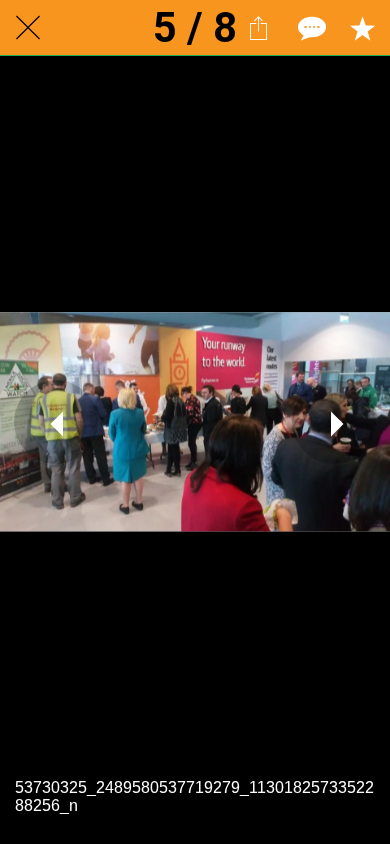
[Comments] (310, 28)
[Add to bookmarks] (362, 28)
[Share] (258, 28)
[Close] (28, 28)
